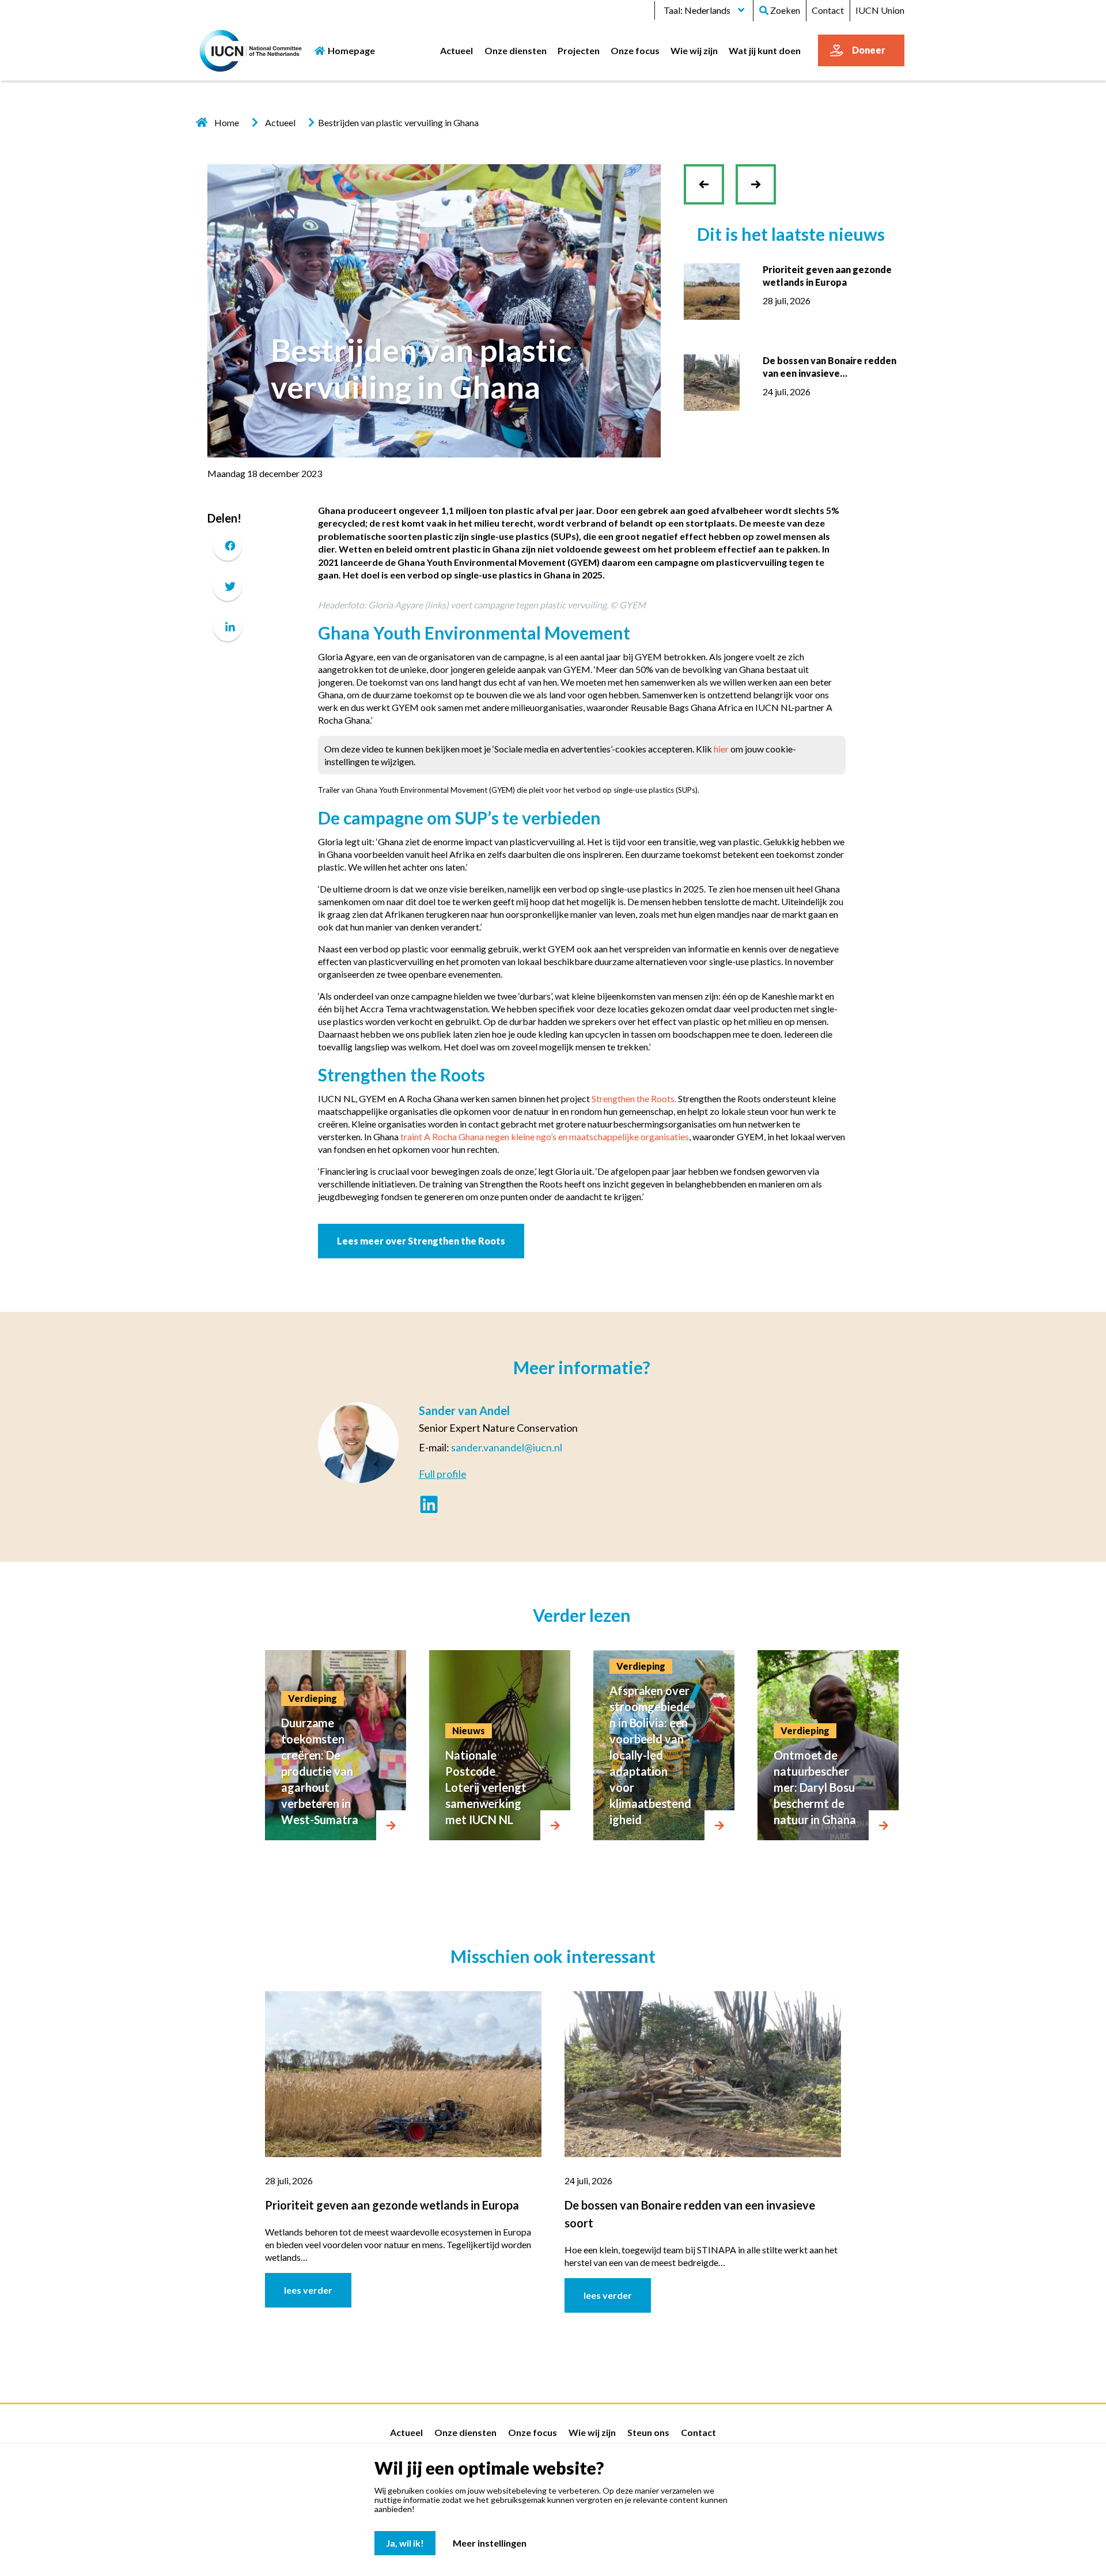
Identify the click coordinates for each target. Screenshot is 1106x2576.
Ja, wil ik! (405, 2543)
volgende (756, 175)
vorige (709, 193)
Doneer (869, 50)
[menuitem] (457, 50)
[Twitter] (228, 586)
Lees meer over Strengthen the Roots (421, 1241)
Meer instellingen (490, 2543)
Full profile (443, 1474)
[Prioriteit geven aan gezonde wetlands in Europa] (712, 290)
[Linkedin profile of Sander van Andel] (429, 1506)
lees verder (308, 2290)
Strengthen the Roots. (634, 1098)
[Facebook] (228, 546)
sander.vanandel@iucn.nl (507, 1447)
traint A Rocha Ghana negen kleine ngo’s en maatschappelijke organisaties (545, 1136)
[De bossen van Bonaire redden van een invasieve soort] (712, 381)
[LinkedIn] (228, 627)
